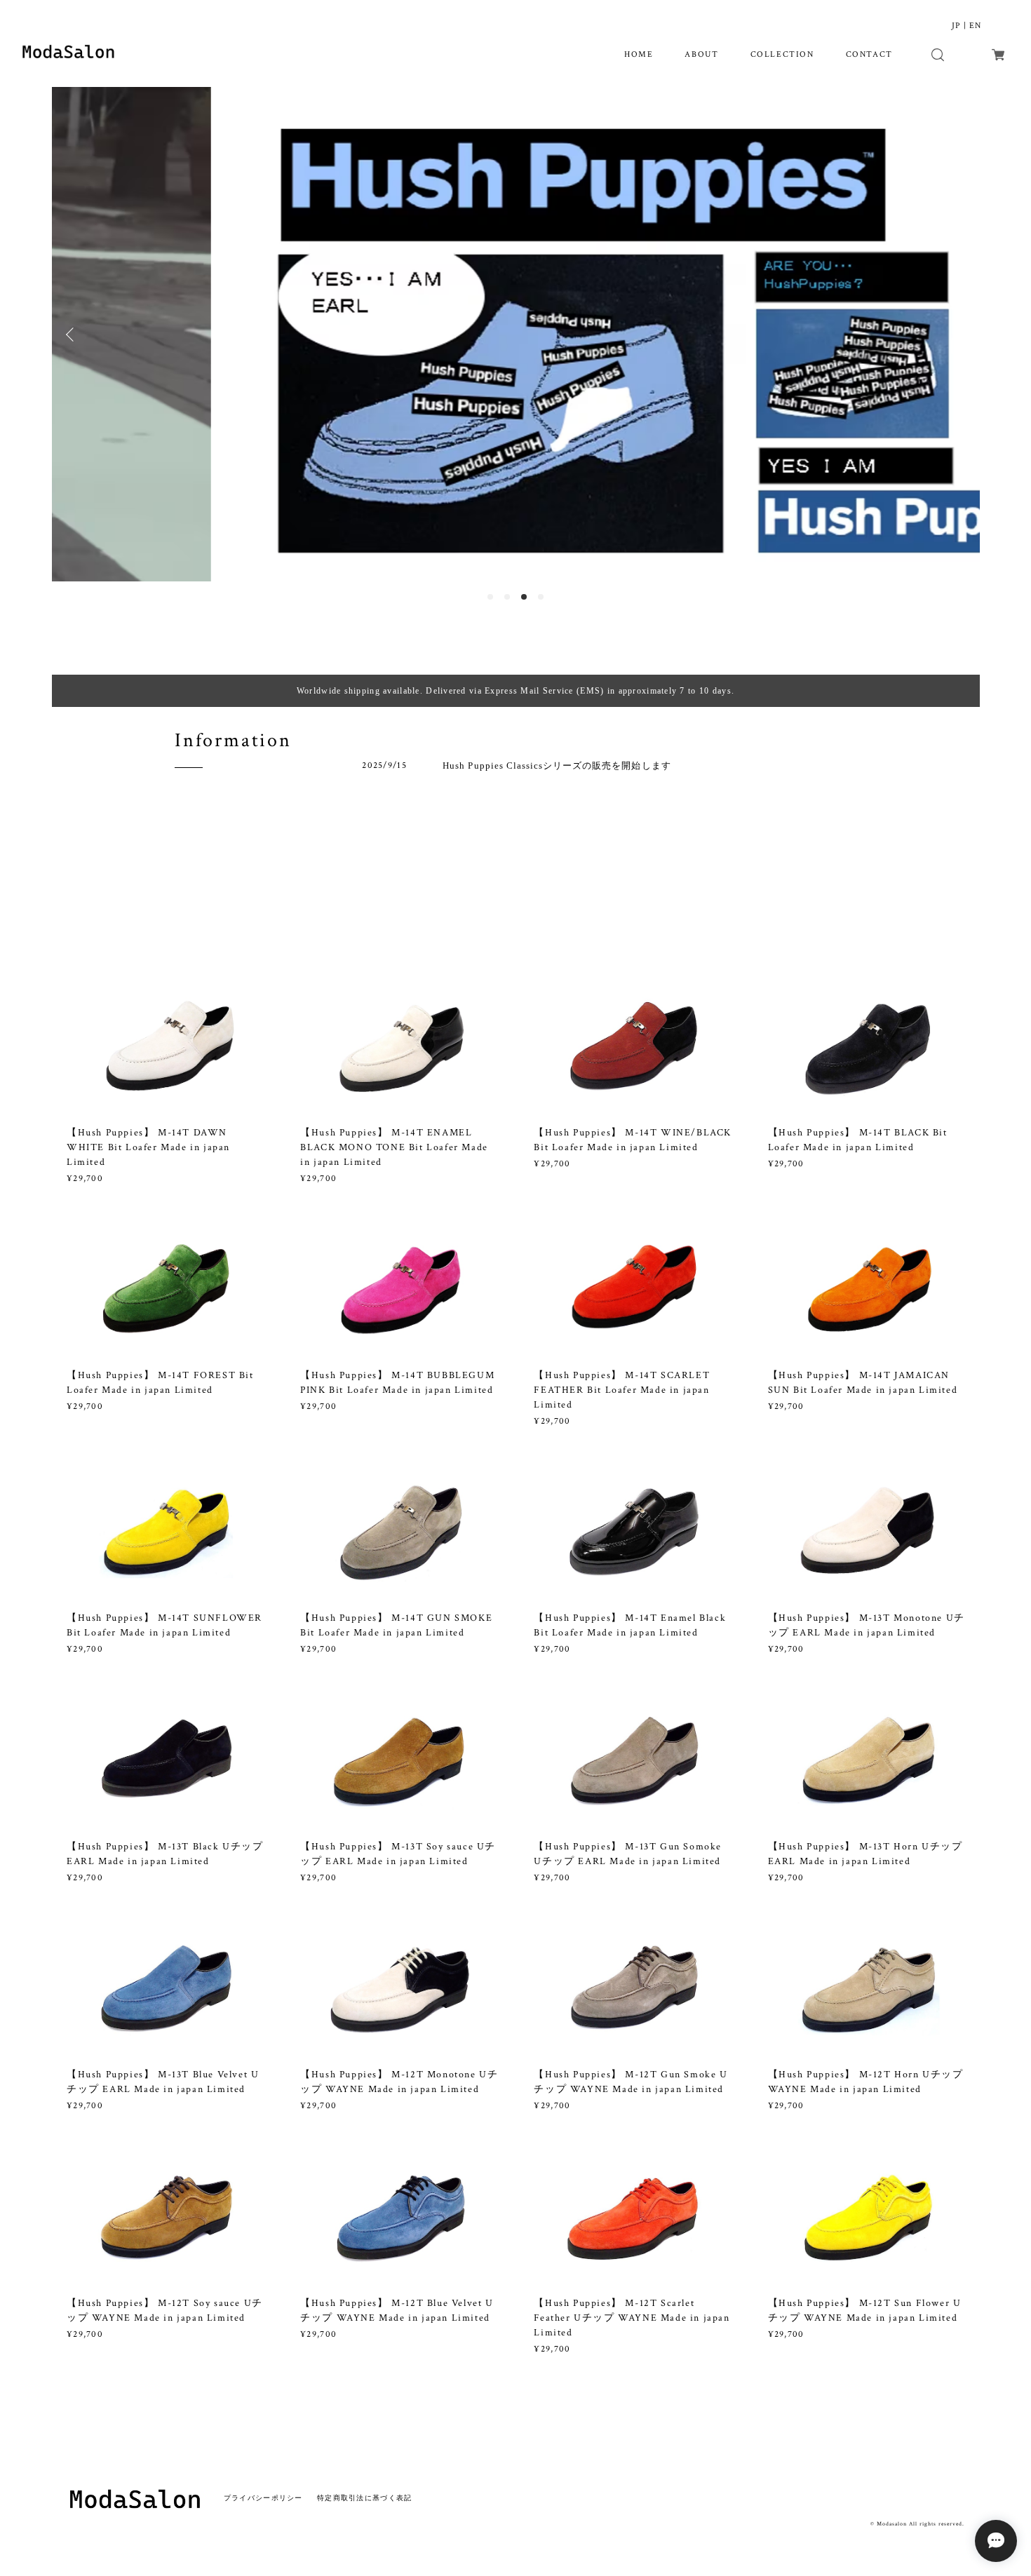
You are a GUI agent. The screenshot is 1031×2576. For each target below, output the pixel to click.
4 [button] (541, 597)
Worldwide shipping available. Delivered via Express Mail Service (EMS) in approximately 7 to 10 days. (515, 691)
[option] (516, 335)
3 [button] (524, 597)
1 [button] (490, 597)
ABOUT (701, 54)
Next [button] (959, 335)
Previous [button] (73, 335)
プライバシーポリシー (263, 2498)
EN (975, 26)
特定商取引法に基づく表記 (364, 2498)
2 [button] (507, 597)
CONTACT (869, 54)
